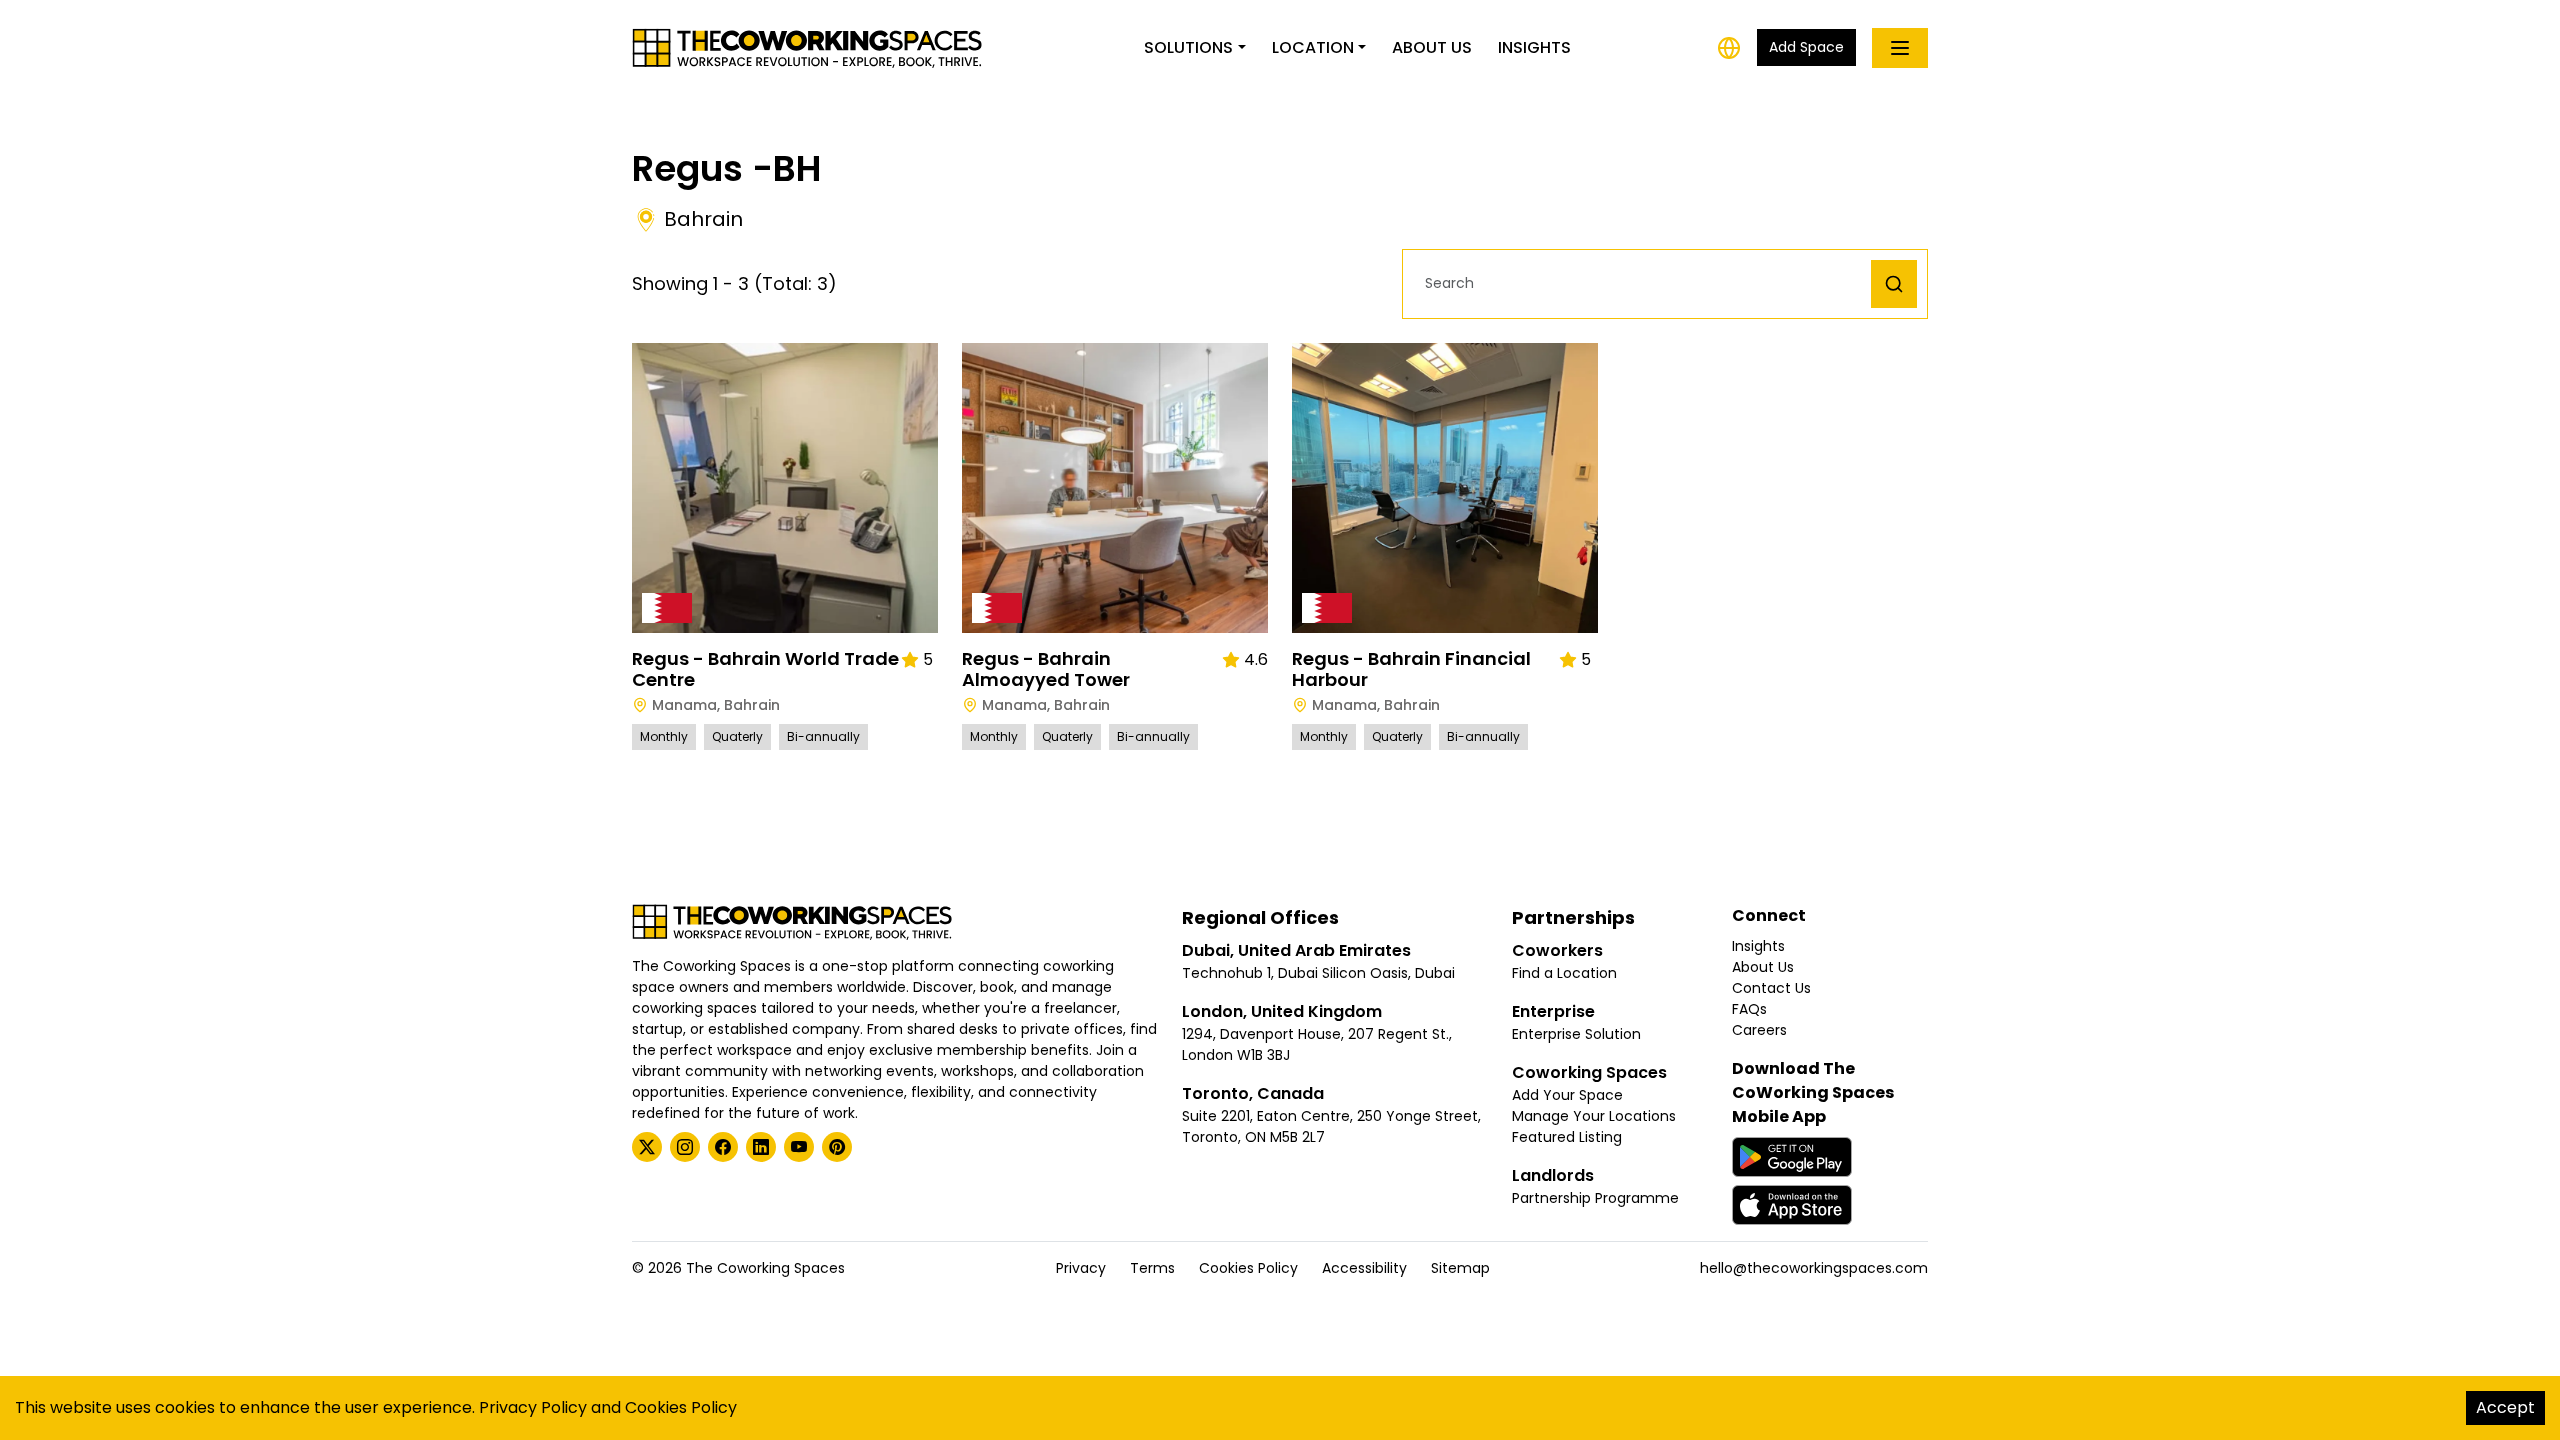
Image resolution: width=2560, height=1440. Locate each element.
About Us (1432, 47)
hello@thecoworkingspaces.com (1814, 1268)
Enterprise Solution (1576, 1034)
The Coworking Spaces (765, 1268)
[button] (1642, 283)
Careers (1759, 1030)
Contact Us (1771, 988)
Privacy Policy (533, 1407)
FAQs (1749, 1009)
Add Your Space (1567, 1095)
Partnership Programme (1595, 1198)
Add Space (1806, 47)
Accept (2505, 1407)
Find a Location (1564, 973)
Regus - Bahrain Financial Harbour (1411, 669)
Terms (1152, 1268)
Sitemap (1460, 1268)
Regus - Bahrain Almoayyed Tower (1046, 669)
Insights (1534, 47)
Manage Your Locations (1594, 1116)
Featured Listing (1567, 1137)
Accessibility (1364, 1268)
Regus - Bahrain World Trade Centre (765, 669)
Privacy (1081, 1268)
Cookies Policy (1248, 1268)
